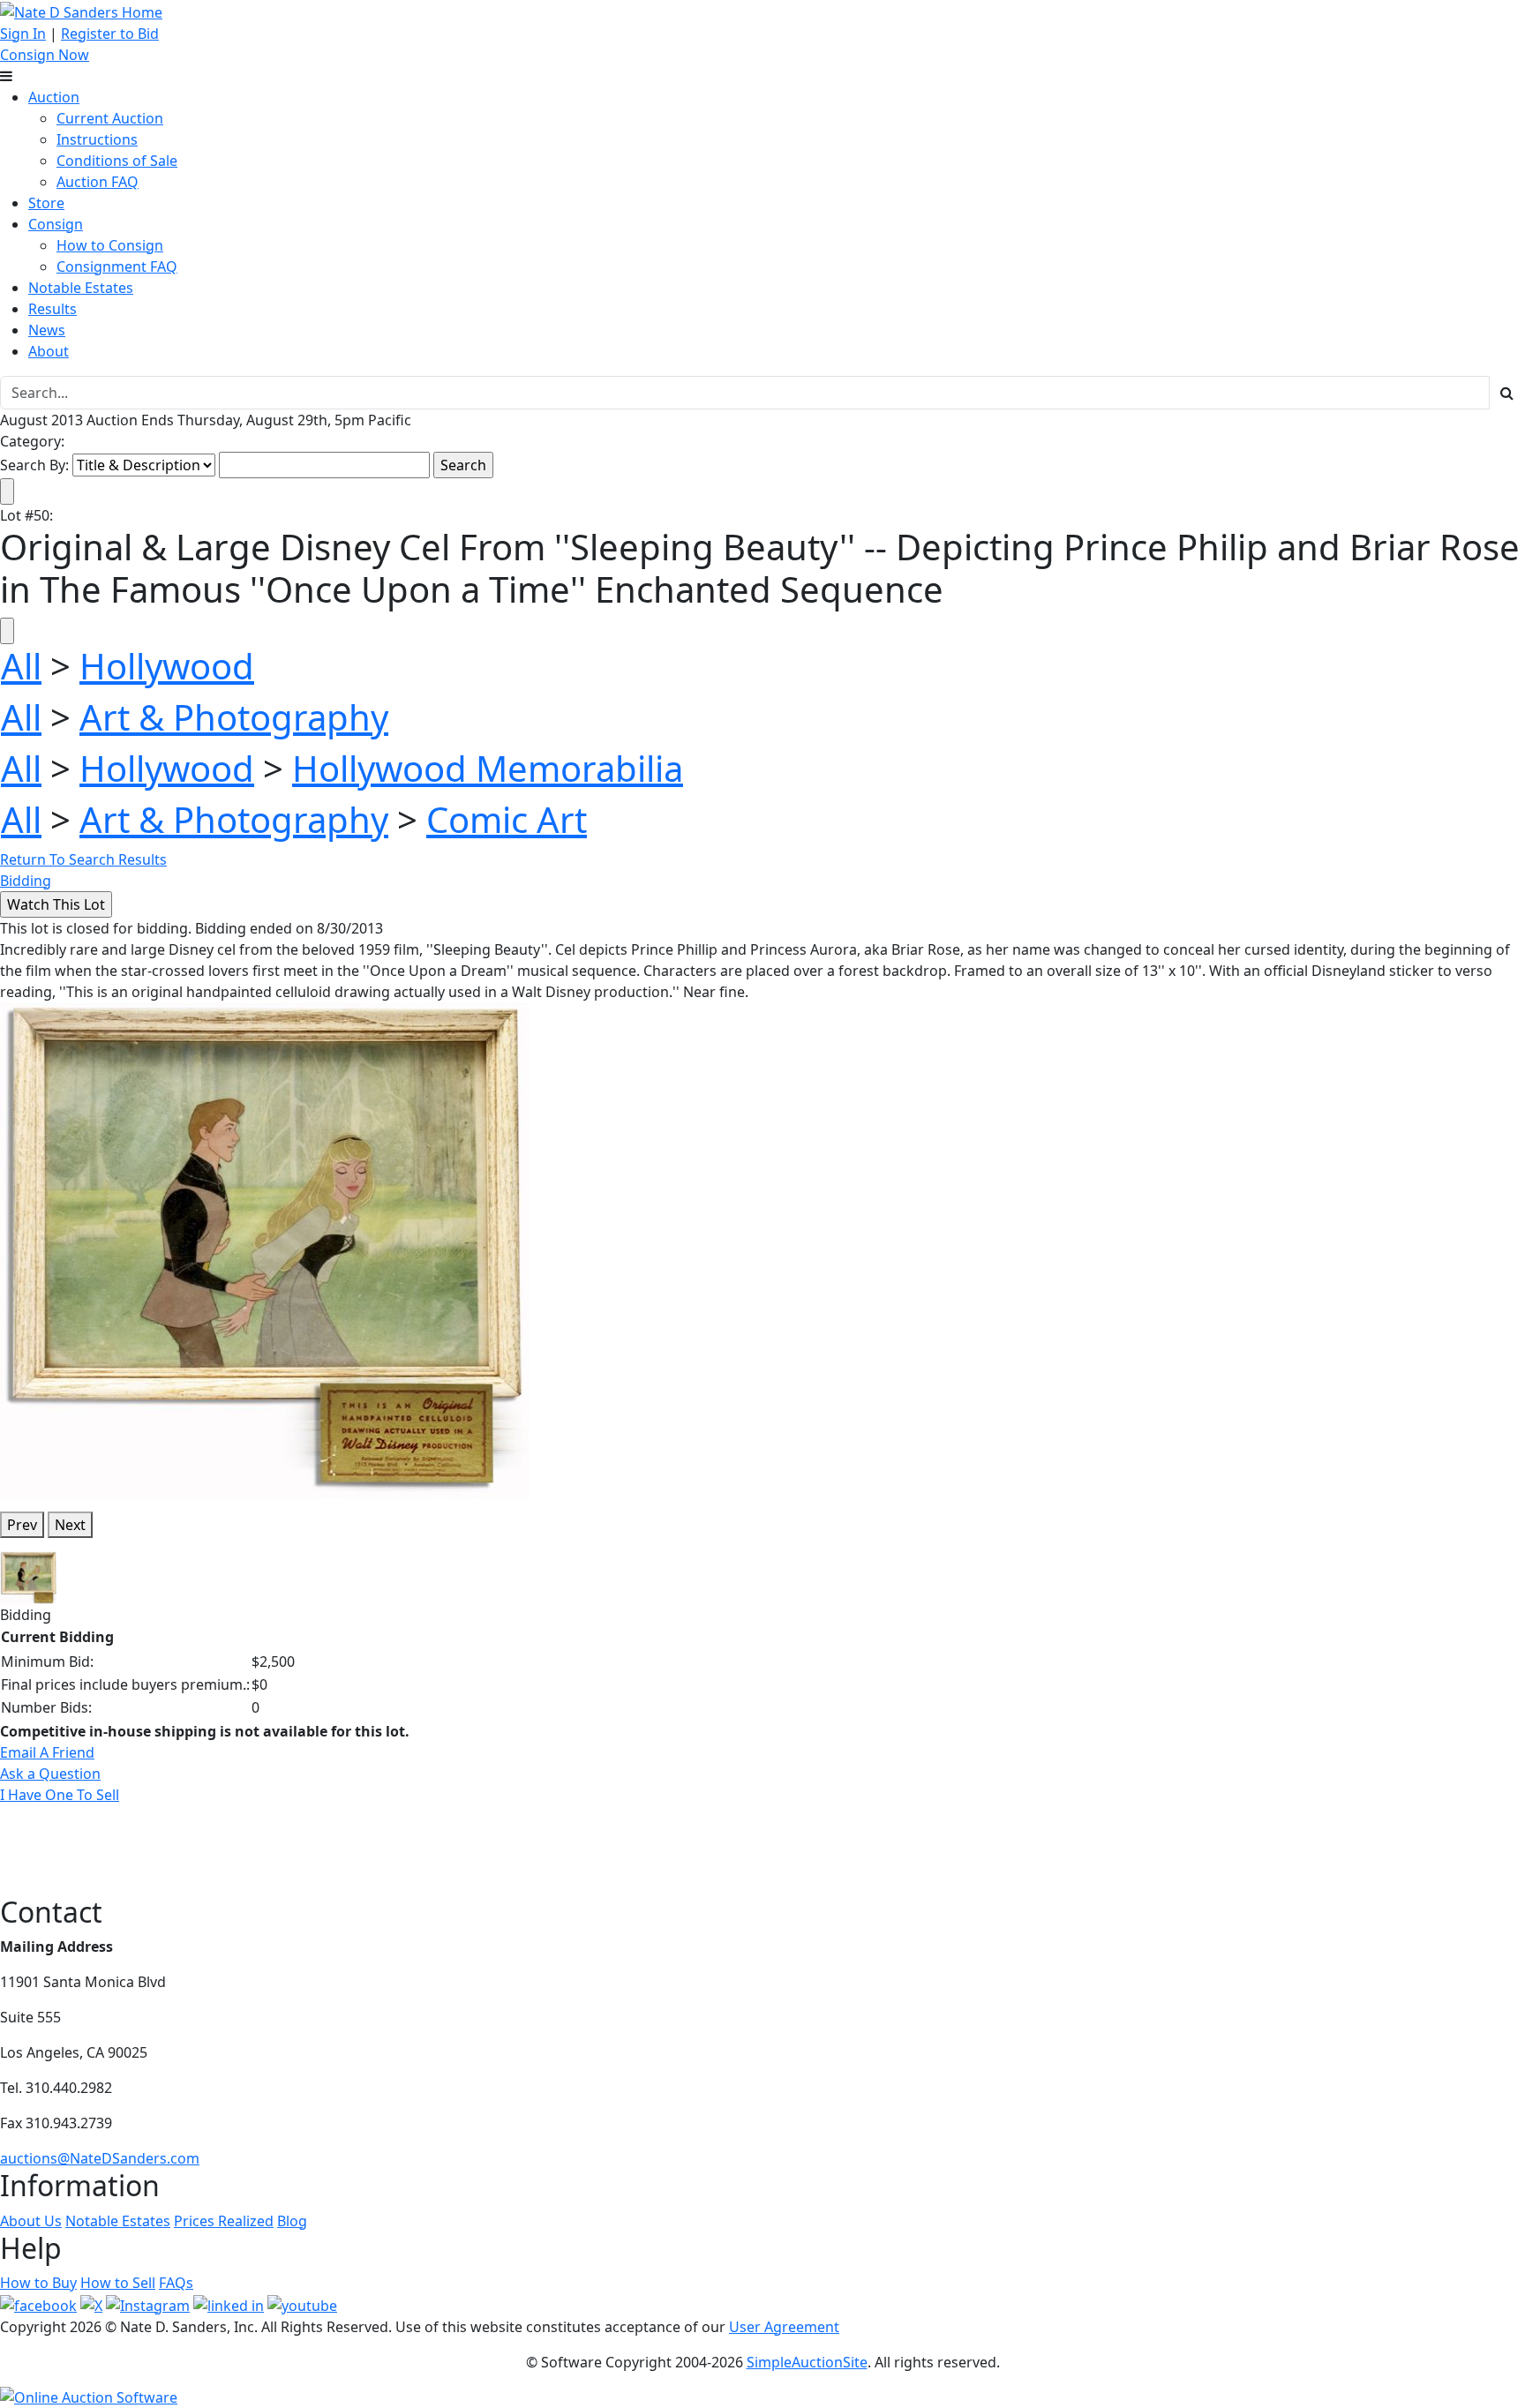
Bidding (26, 881)
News (47, 330)
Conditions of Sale (117, 161)
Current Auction (110, 118)
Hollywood (167, 666)
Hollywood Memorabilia (488, 768)
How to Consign (110, 245)
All (21, 666)
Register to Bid (110, 34)
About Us (31, 2221)
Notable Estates (81, 288)
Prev (22, 1525)
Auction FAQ (98, 182)
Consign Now (45, 55)
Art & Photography (234, 717)
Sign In (23, 34)
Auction (54, 97)
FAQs (176, 2283)
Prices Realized (224, 2221)
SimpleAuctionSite (807, 2362)
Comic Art (507, 819)
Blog (292, 2221)
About (49, 351)
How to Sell (118, 2283)
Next (70, 1525)
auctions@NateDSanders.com (100, 2158)
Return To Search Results (83, 859)
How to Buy (38, 2283)
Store (46, 203)
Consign (56, 224)
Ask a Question (50, 1774)
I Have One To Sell (60, 1795)
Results (53, 309)
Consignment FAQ (117, 266)
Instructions (97, 139)
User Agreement (784, 2327)
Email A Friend (47, 1752)
